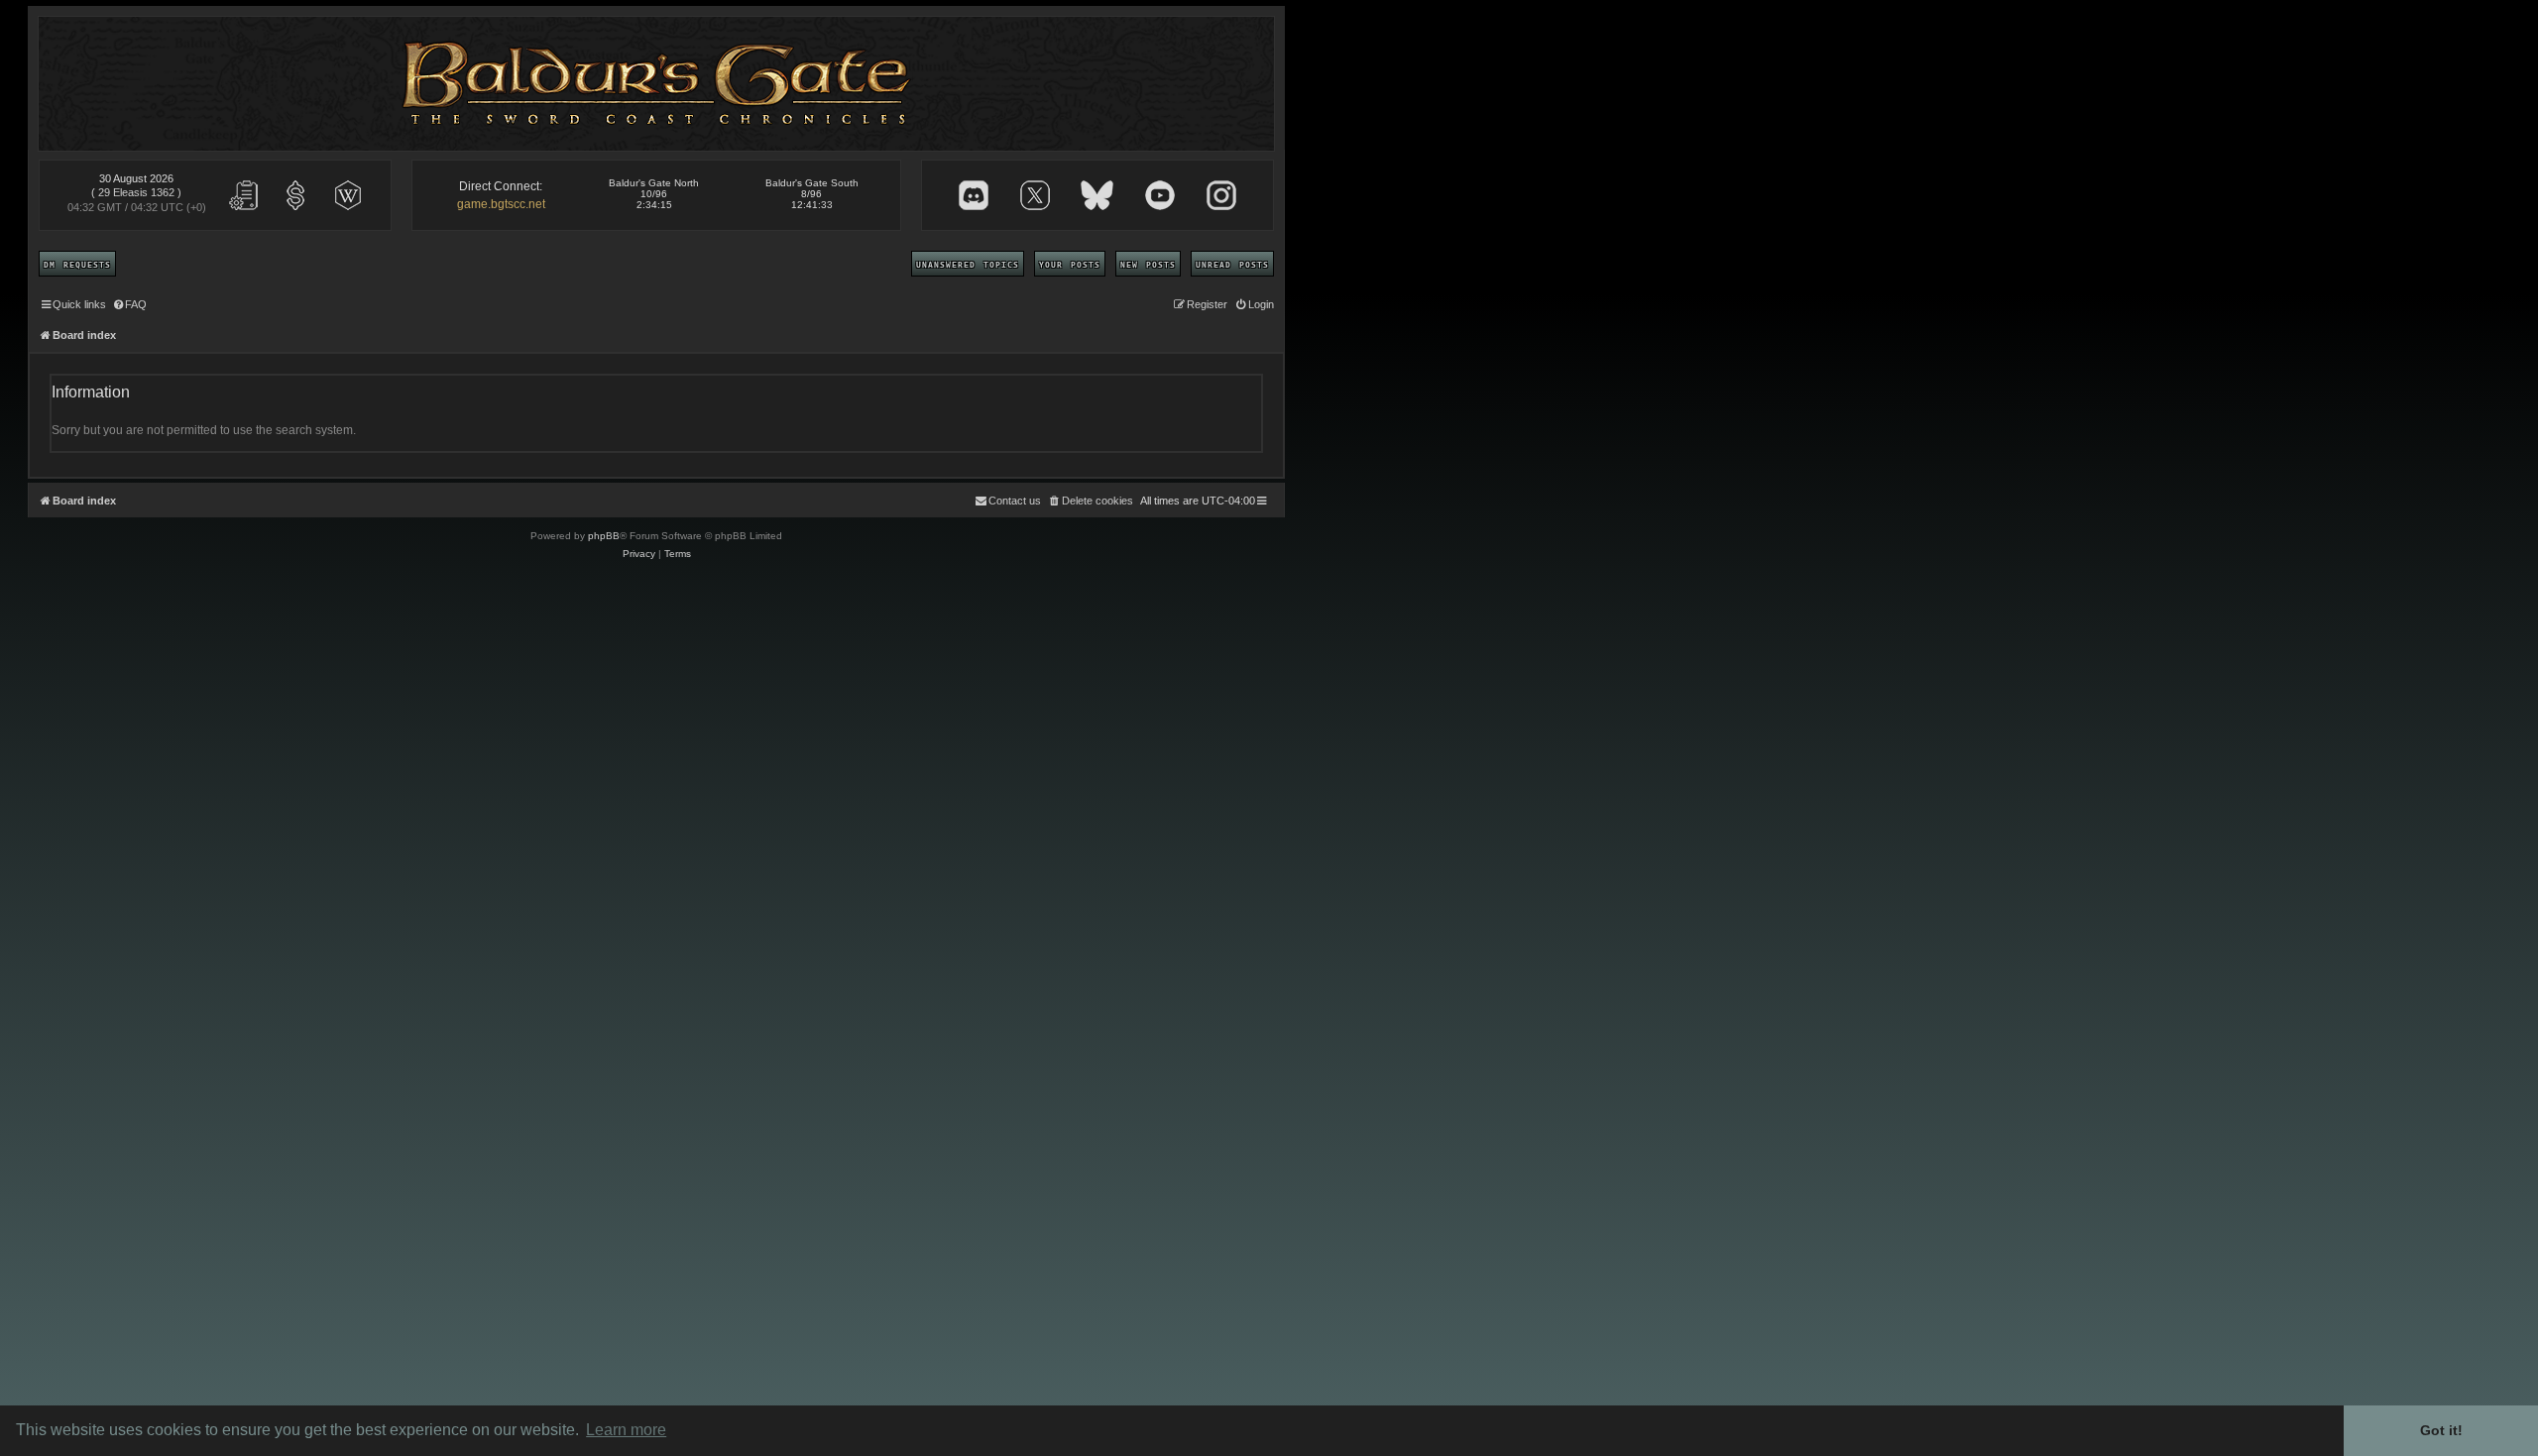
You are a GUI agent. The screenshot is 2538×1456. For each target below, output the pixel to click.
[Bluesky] (1097, 195)
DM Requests (77, 264)
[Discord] (974, 195)
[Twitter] (1035, 195)
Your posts (1070, 264)
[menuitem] (129, 304)
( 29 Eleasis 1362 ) (136, 192)
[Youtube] (1160, 195)
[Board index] (657, 84)
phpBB (604, 536)
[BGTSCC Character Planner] (244, 195)
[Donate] (295, 195)
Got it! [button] (2441, 1430)
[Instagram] (1221, 195)
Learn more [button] (626, 1430)
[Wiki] (348, 195)
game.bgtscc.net (501, 204)
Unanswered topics (968, 264)
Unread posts (1232, 264)
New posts (1148, 264)
